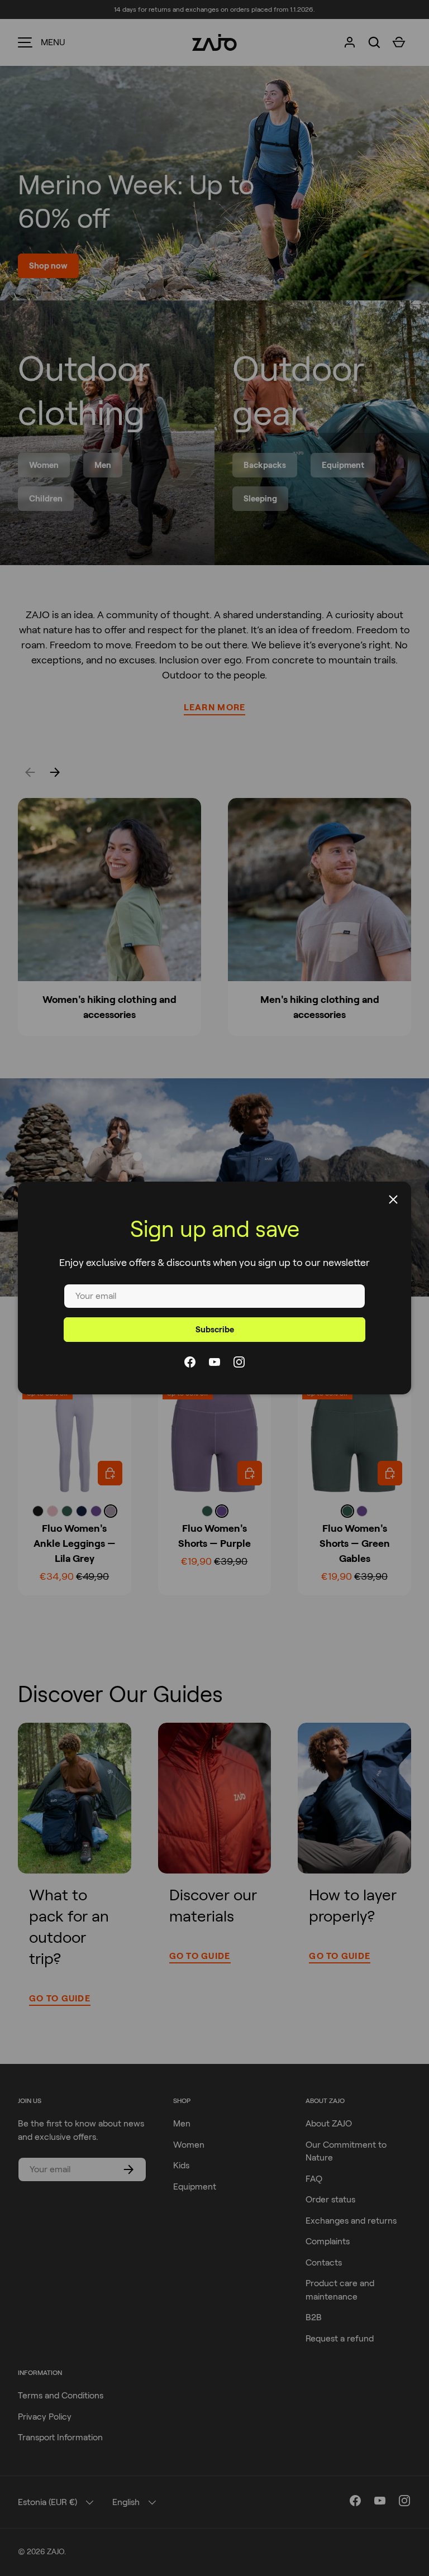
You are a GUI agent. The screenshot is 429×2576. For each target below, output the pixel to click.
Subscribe (215, 1330)
